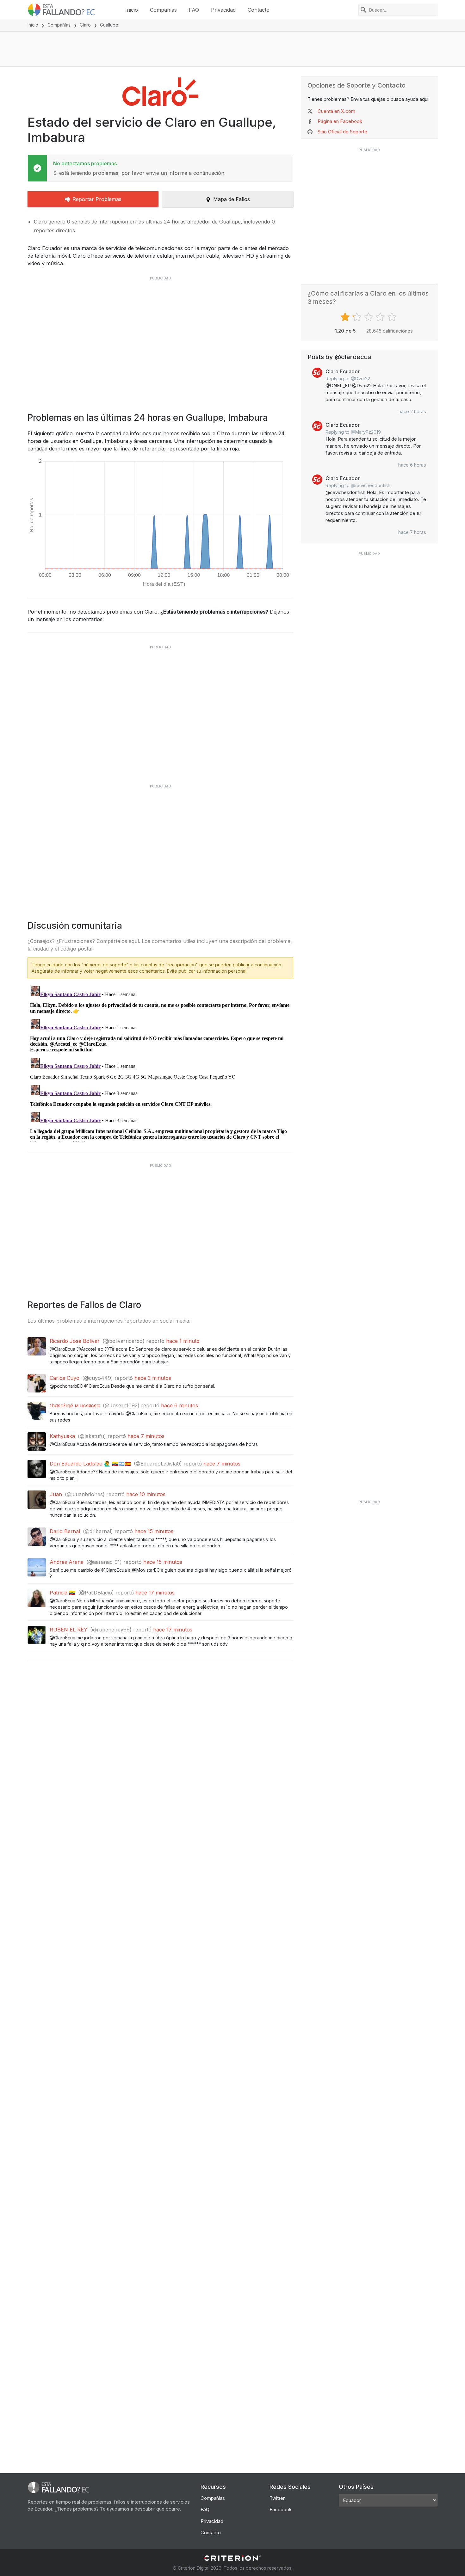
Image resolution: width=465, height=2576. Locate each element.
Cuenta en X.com (336, 111)
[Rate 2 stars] (358, 317)
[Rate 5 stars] (393, 317)
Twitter (277, 2498)
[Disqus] (160, 1062)
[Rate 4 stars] (381, 317)
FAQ (194, 10)
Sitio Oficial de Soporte (342, 132)
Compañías (163, 10)
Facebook (281, 2509)
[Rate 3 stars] (369, 317)
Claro (85, 25)
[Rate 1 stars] (346, 317)
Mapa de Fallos (232, 199)
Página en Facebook (340, 121)
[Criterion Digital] (232, 2558)
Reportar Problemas (97, 199)
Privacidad (223, 10)
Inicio (132, 10)
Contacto (259, 10)
